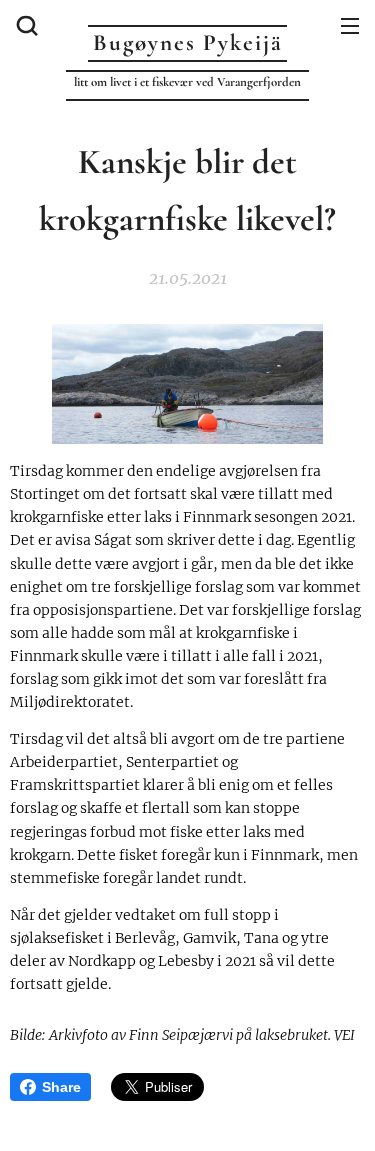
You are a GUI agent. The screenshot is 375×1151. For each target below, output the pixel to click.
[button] (25, 25)
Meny (350, 25)
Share (61, 1087)
